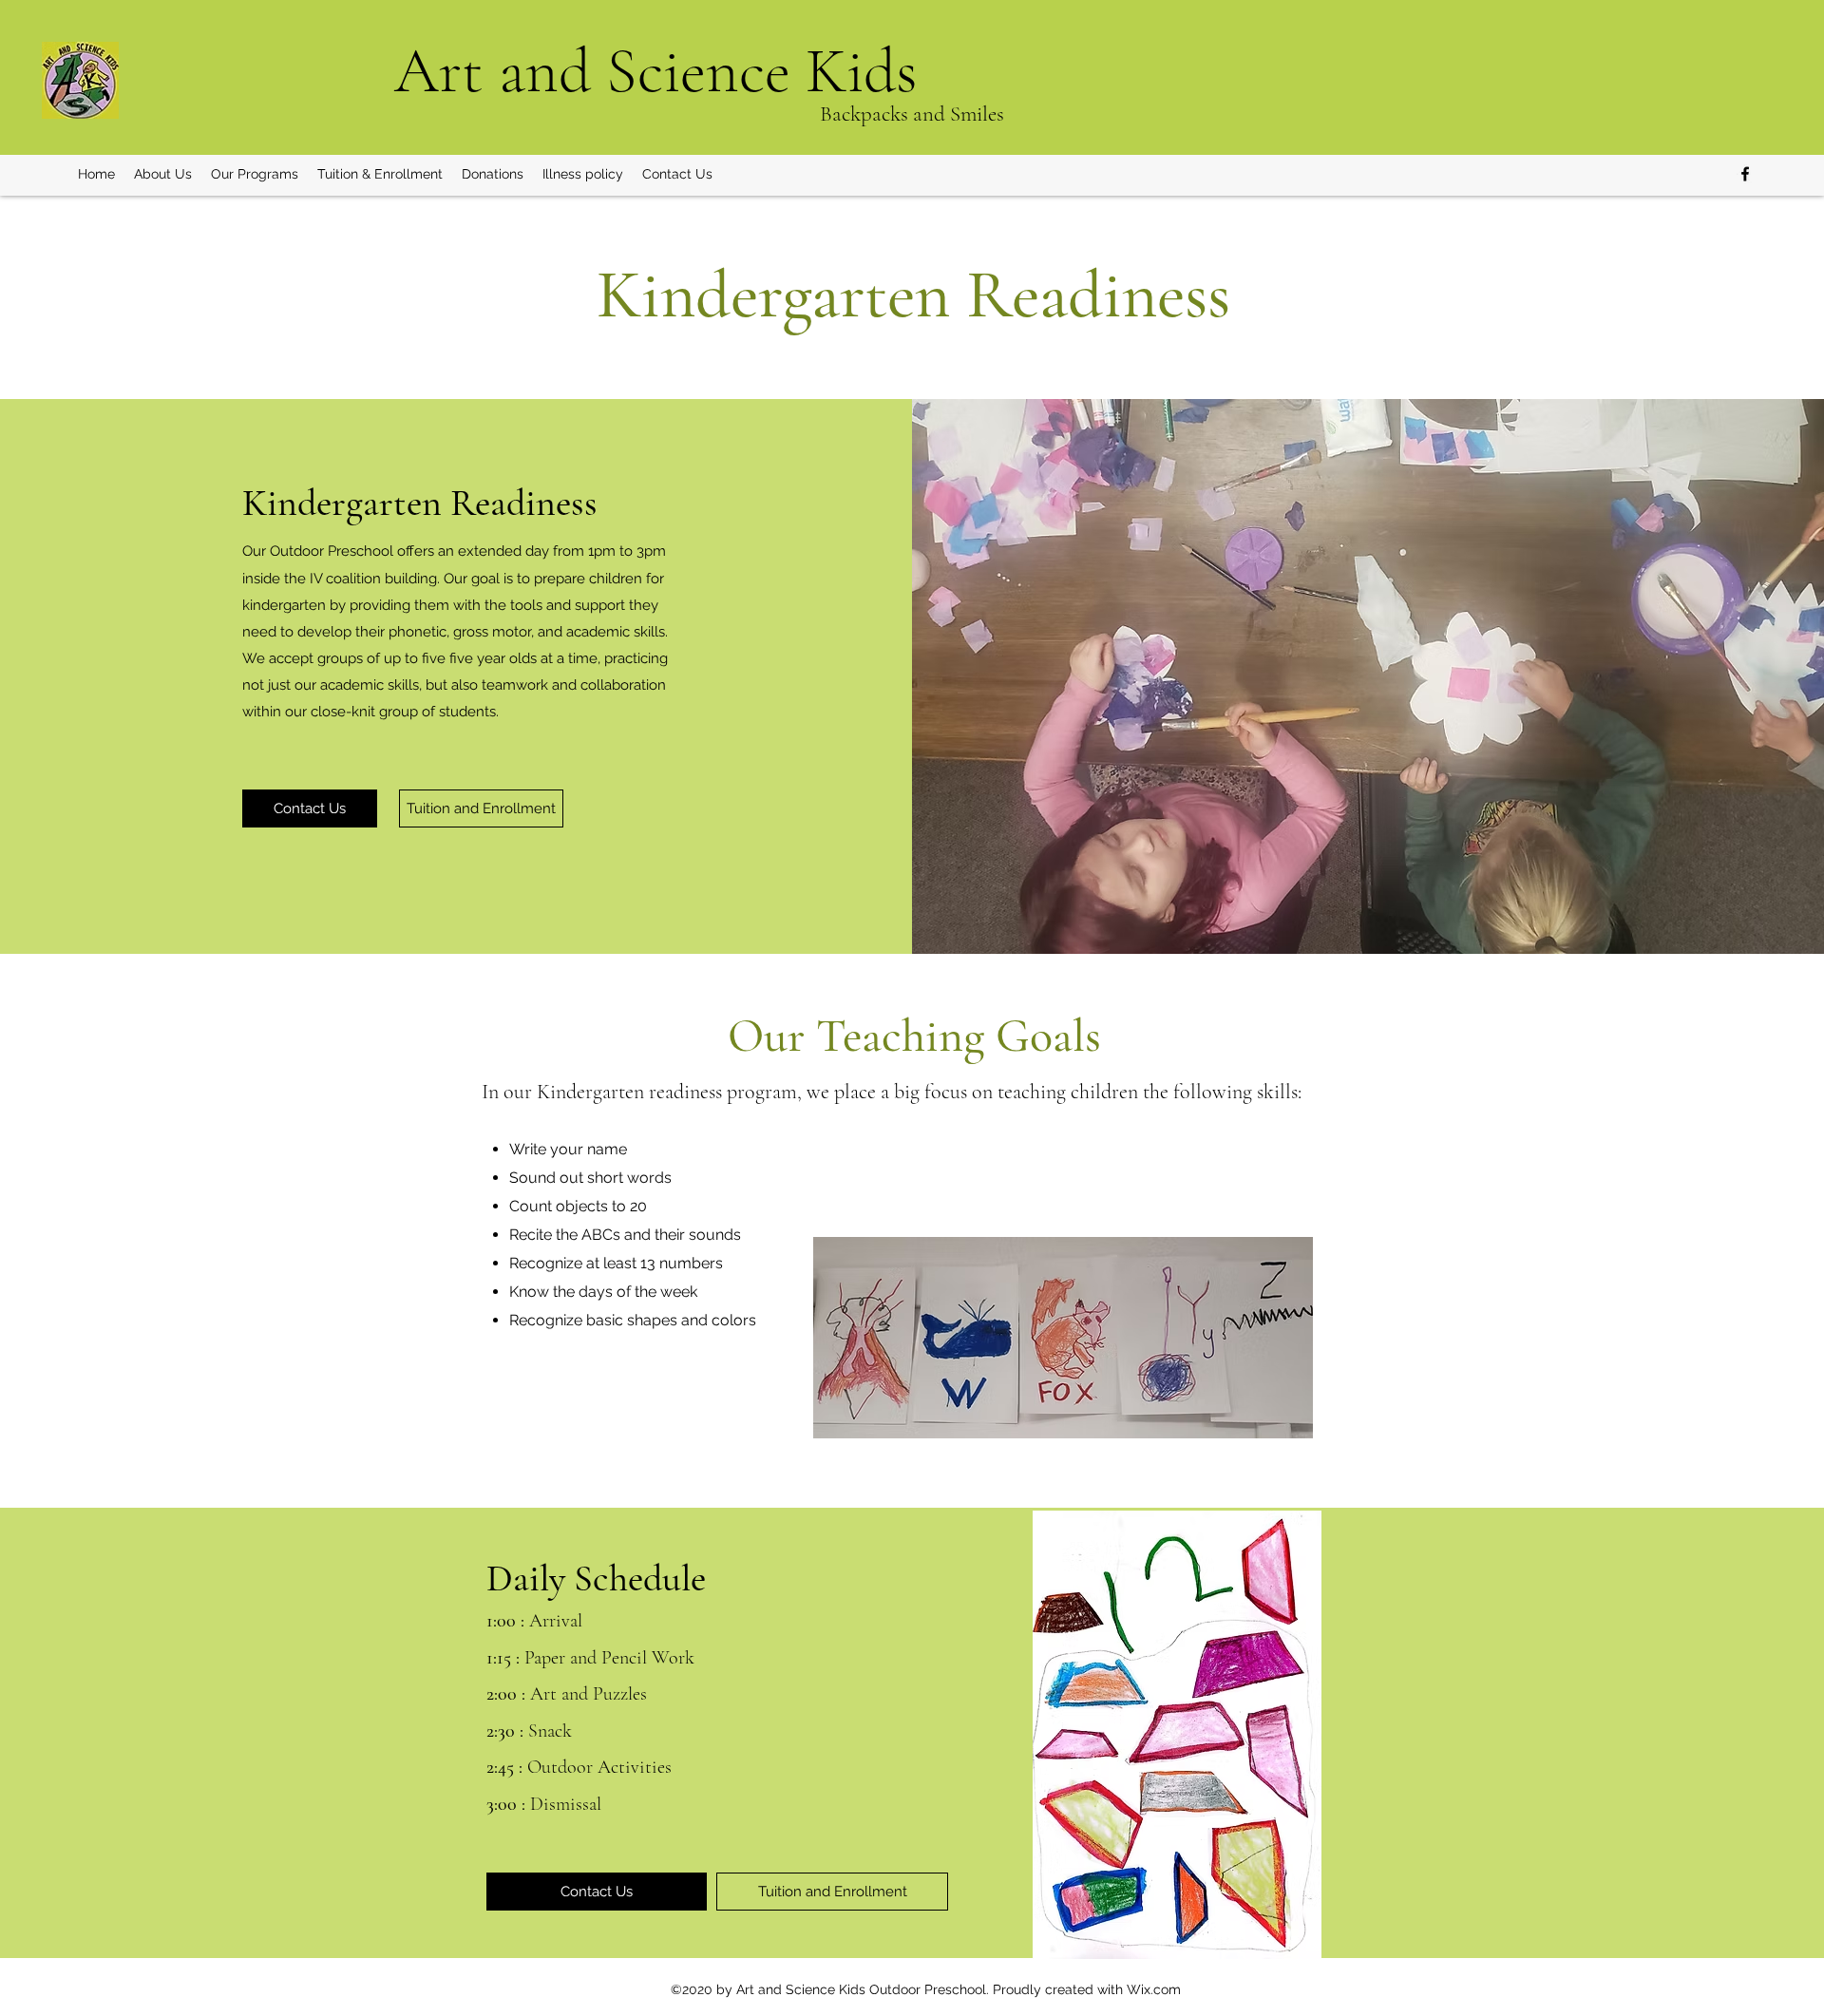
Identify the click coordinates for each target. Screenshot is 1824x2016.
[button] (163, 174)
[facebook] (1745, 174)
